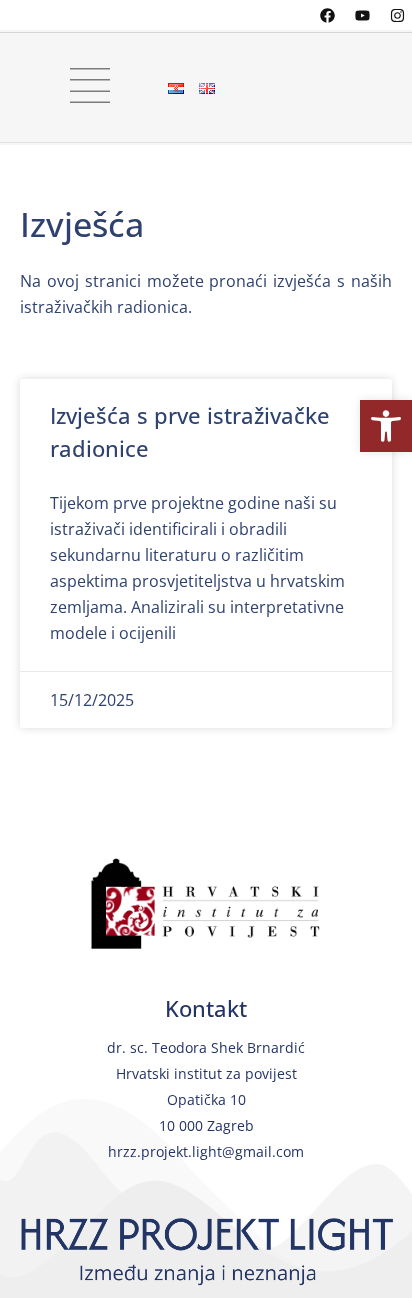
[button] (386, 426)
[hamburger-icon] (81, 87)
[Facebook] (327, 15)
